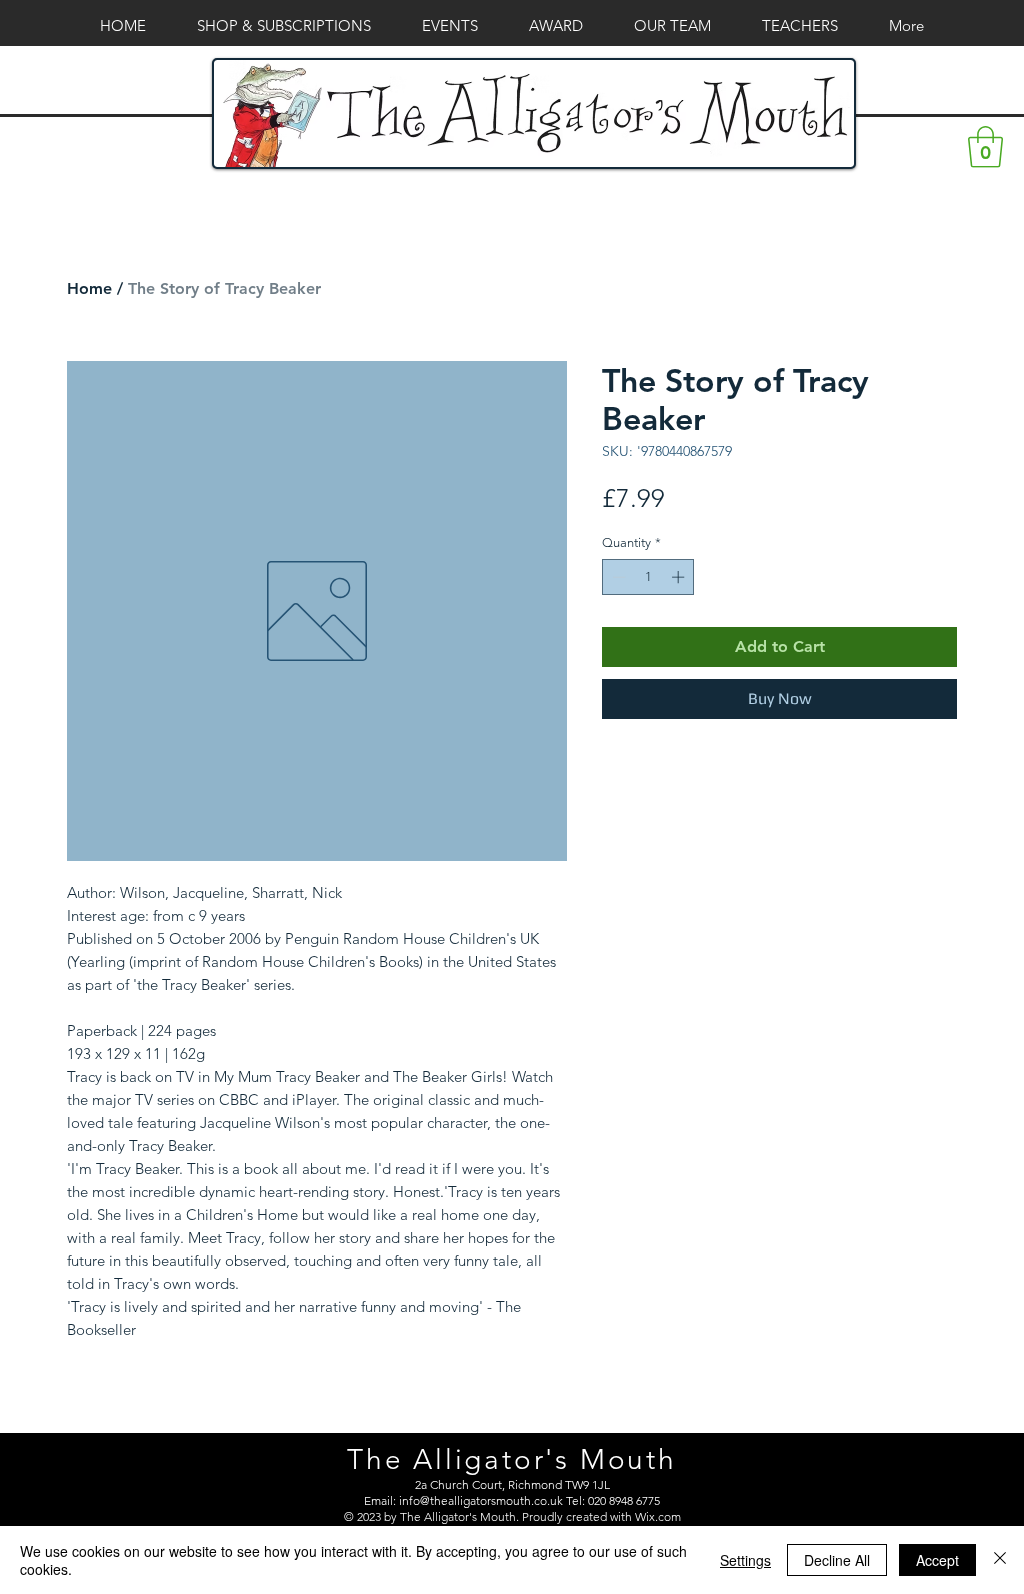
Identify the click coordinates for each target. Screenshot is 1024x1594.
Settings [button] (745, 1560)
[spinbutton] (648, 577)
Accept (937, 1560)
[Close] (1000, 1560)
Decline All (837, 1560)
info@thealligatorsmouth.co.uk (481, 1500)
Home (89, 288)
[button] (985, 147)
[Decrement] (617, 577)
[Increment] (680, 577)
